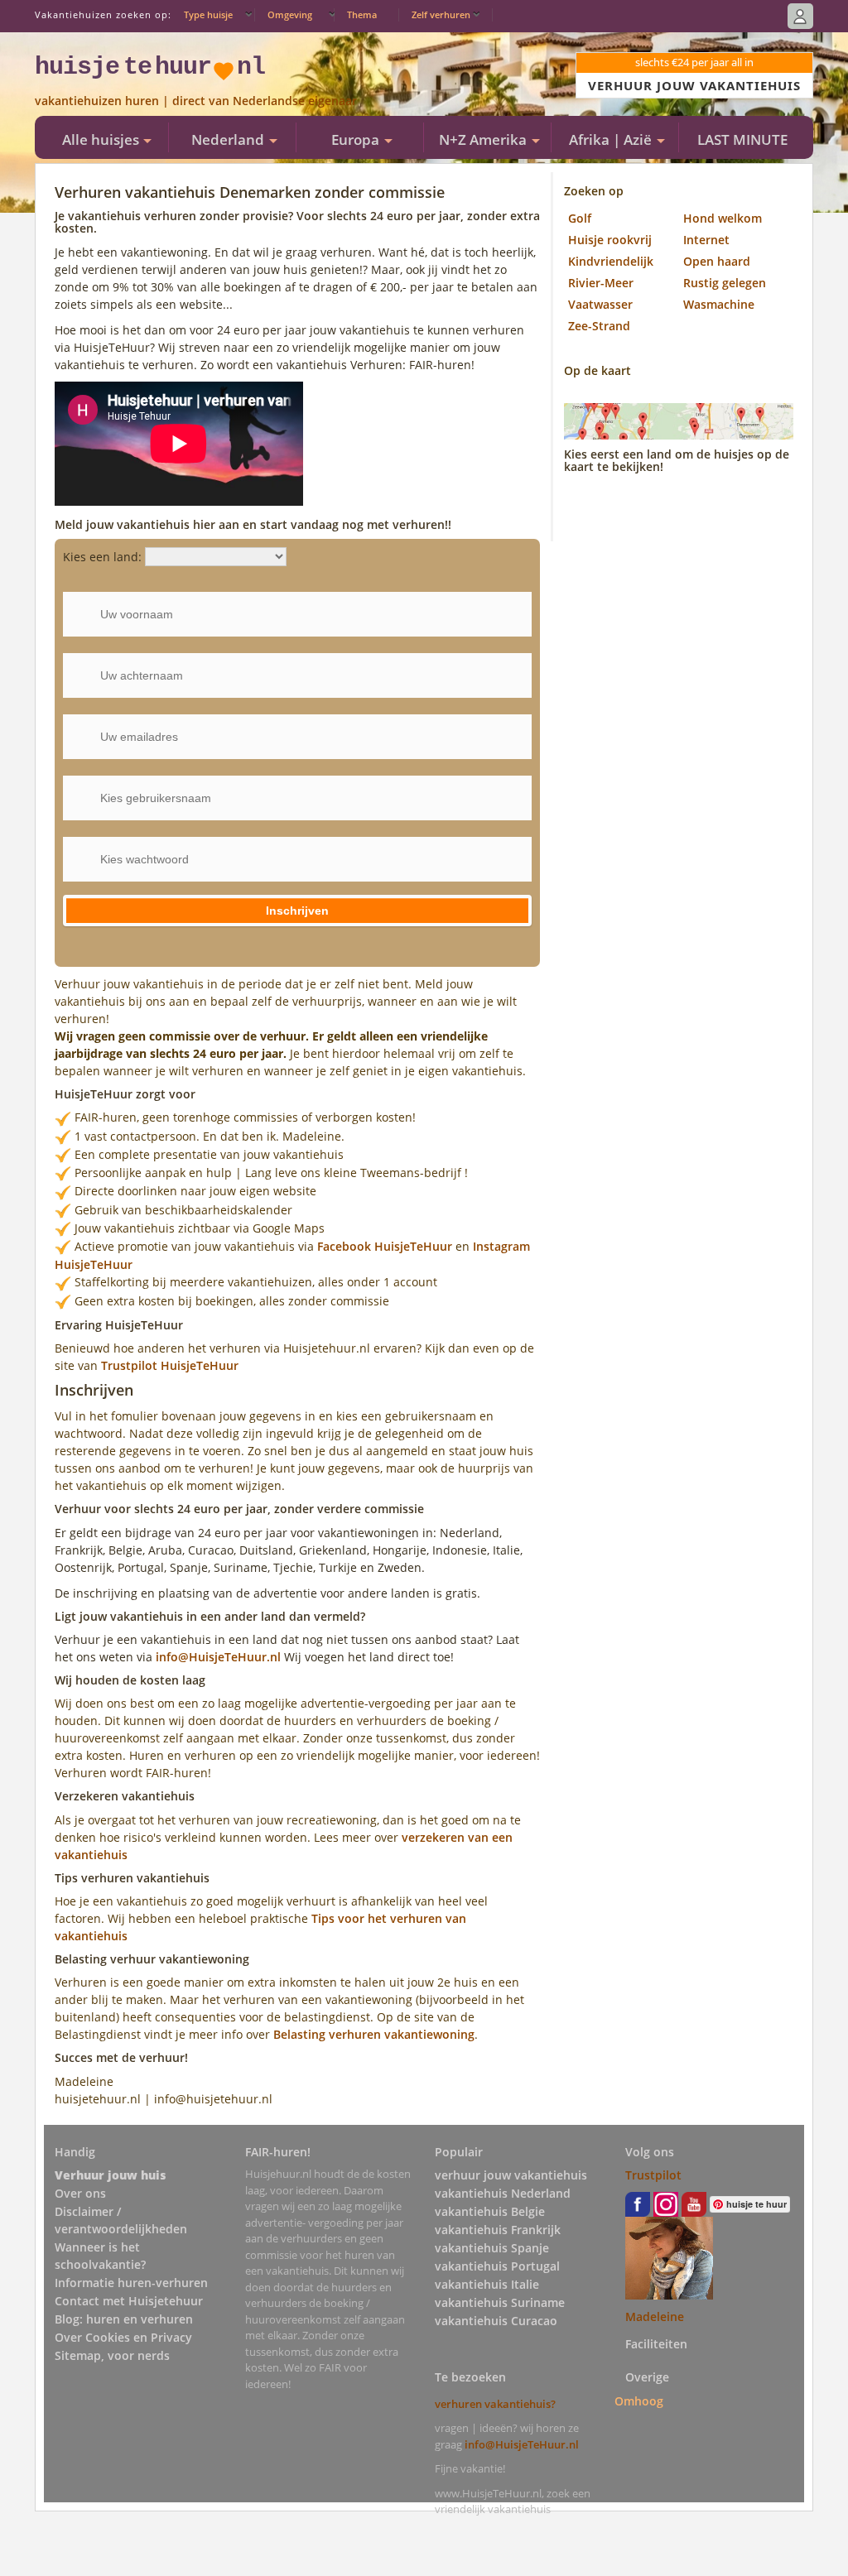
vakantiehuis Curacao (496, 2321)
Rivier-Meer (601, 283)
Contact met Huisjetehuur (129, 2301)
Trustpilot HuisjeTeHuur (170, 1365)
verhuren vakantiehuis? (495, 2404)
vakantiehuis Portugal (497, 2266)
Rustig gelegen (725, 283)
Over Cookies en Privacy (123, 2337)
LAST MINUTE (742, 139)
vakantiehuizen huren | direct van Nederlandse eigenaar (196, 101)
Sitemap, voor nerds (112, 2355)
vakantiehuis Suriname (500, 2302)
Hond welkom (723, 218)
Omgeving (290, 14)
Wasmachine (719, 304)
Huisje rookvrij (610, 240)
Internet (706, 240)
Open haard (717, 261)
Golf (580, 218)
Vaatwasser (600, 304)
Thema (362, 14)
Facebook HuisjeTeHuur (385, 1246)
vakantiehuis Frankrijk (498, 2230)
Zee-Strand (599, 326)
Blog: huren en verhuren (124, 2319)
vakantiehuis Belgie (490, 2211)
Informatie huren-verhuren (131, 2283)
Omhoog (639, 2401)
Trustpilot (653, 2175)
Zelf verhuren (441, 14)
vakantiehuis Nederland (503, 2193)
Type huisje (208, 14)
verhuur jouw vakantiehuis (511, 2175)
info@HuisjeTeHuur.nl (220, 1657)
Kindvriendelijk (611, 261)
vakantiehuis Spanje (492, 2248)
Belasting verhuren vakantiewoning (374, 2034)
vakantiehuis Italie (487, 2284)
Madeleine (655, 2316)
